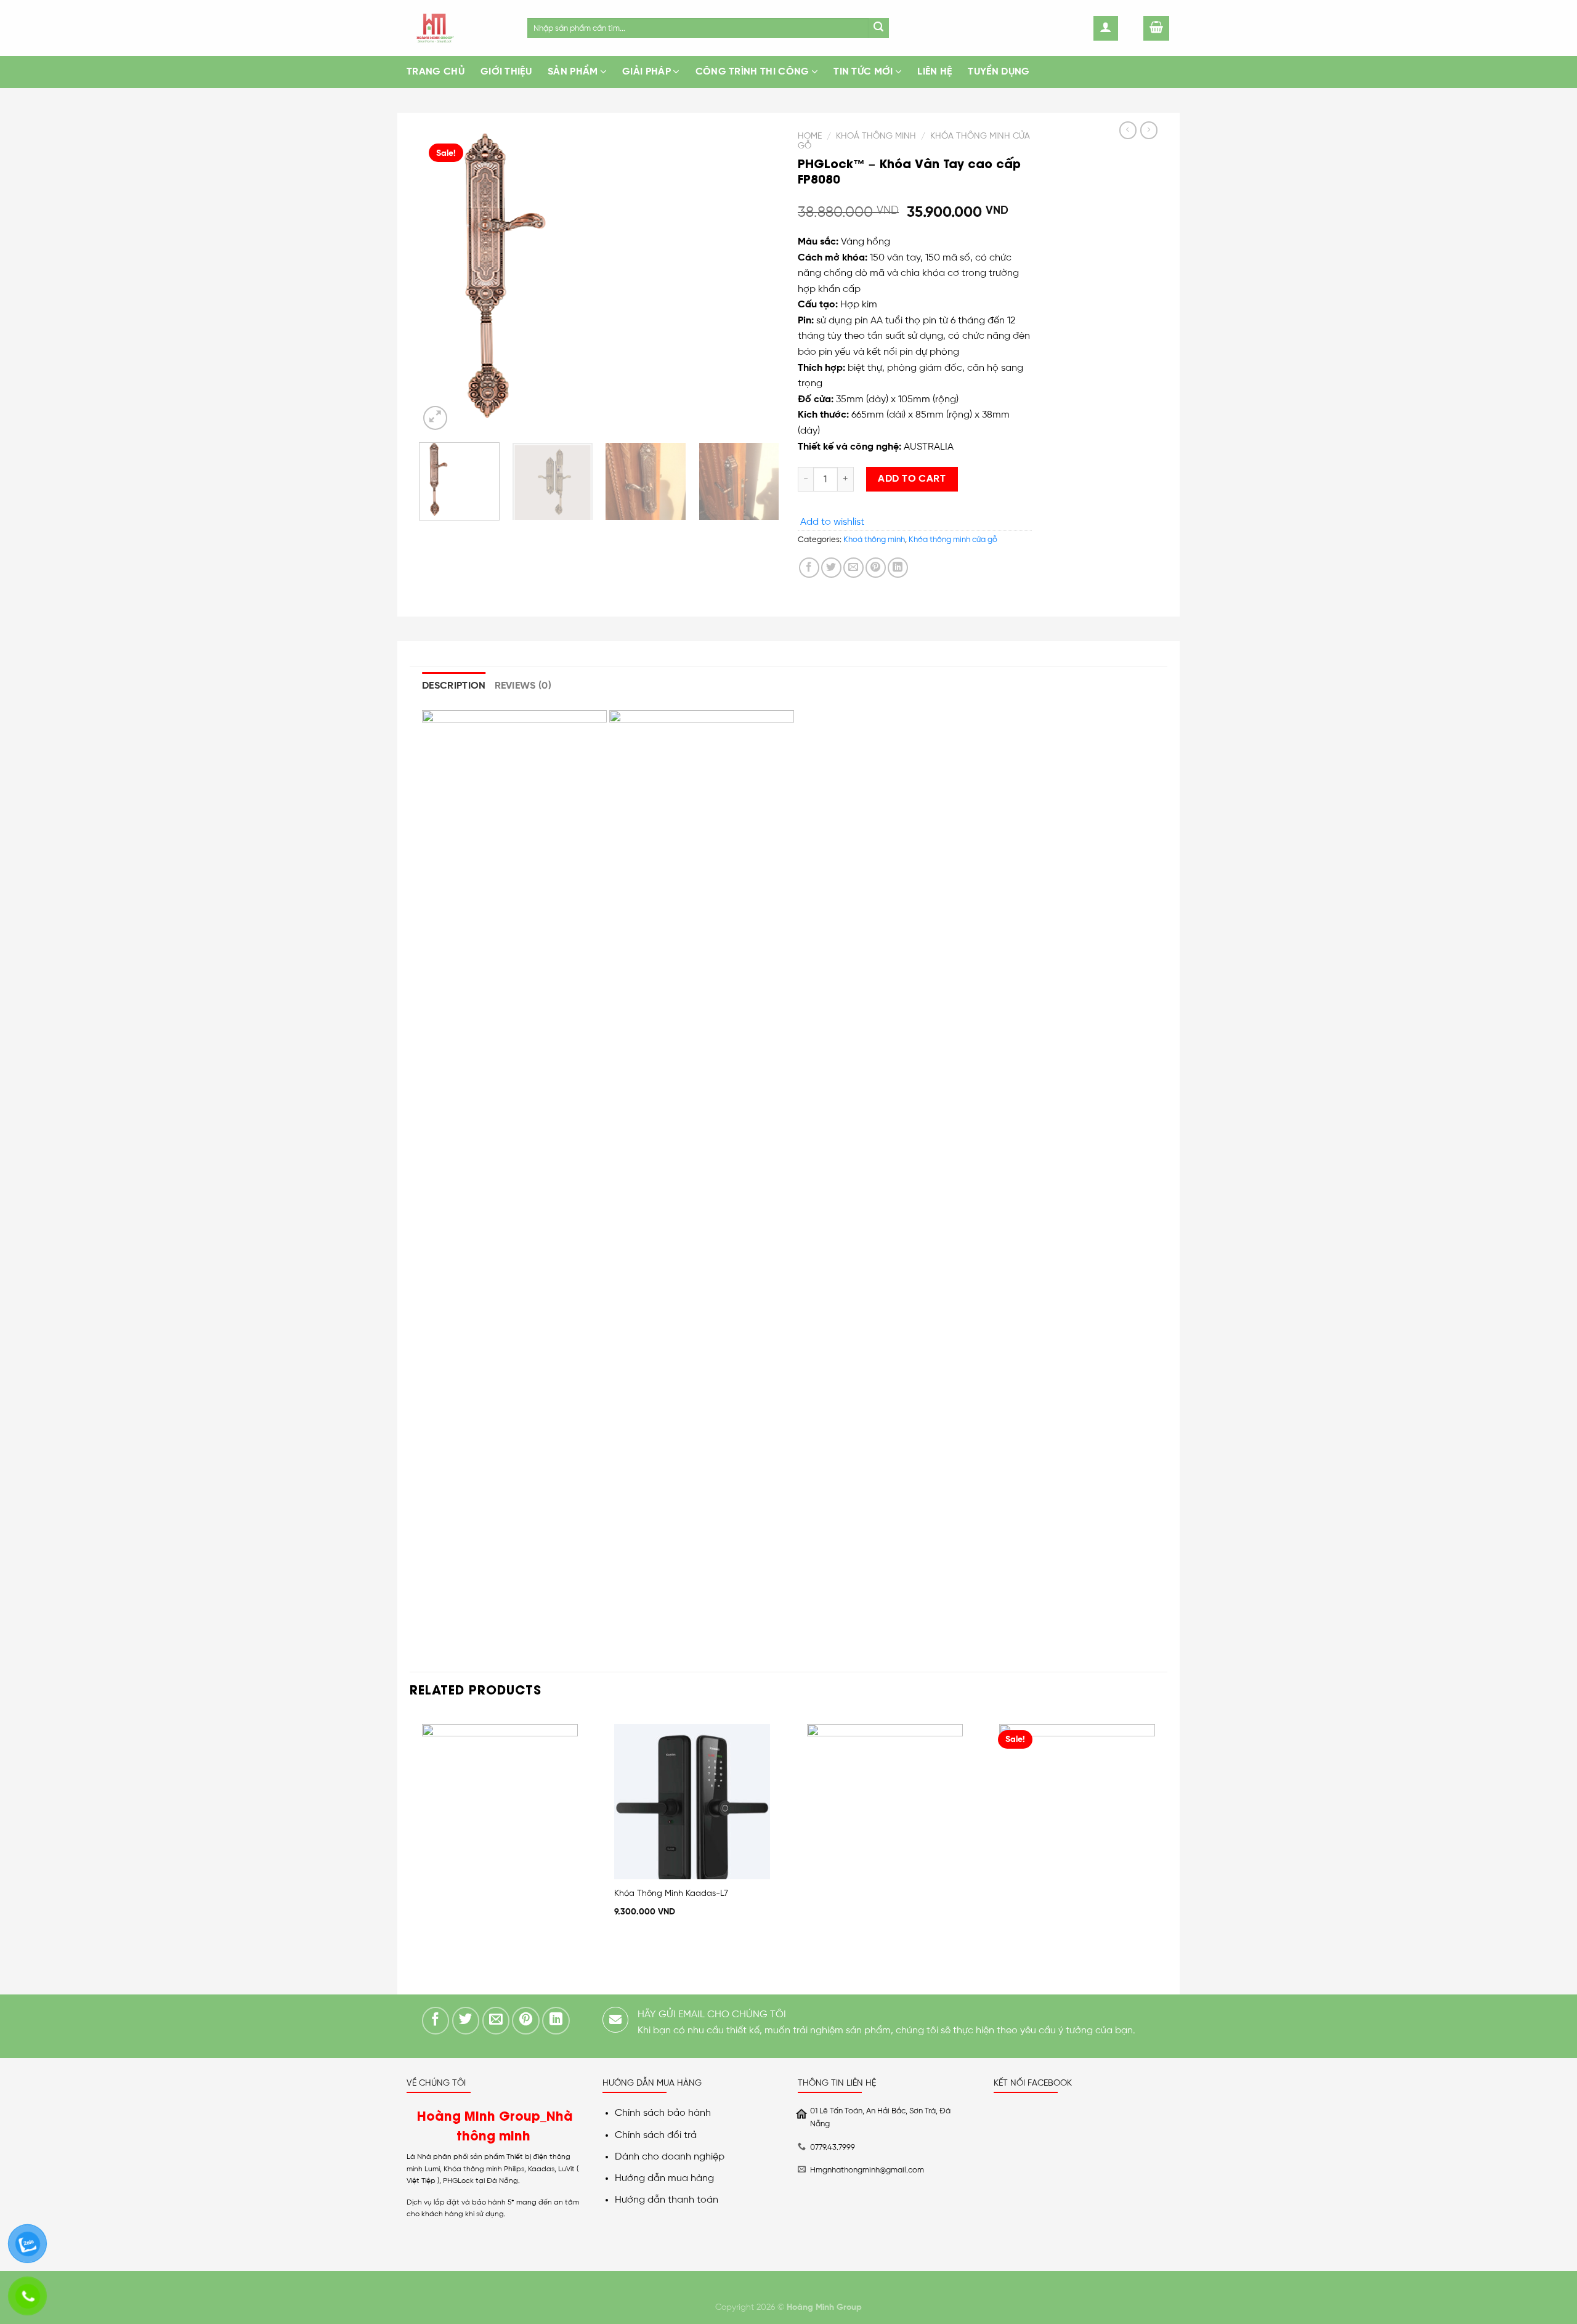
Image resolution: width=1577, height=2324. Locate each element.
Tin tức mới (863, 72)
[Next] (756, 279)
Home (810, 136)
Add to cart (912, 479)
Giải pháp (647, 72)
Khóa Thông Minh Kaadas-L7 (671, 1893)
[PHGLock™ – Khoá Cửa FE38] (1141, 613)
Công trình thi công (752, 72)
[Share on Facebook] (809, 568)
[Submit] (879, 28)
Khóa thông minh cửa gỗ (953, 540)
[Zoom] (435, 418)
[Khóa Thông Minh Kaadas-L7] (692, 1802)
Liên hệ (934, 72)
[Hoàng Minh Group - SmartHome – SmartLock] (458, 28)
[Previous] (442, 279)
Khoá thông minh (876, 136)
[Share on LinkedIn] (898, 568)
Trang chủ (436, 72)
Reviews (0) (523, 686)
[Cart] (1156, 28)
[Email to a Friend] (853, 568)
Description (454, 686)
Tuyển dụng (999, 72)
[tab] (454, 686)
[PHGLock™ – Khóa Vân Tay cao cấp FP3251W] (1158, 177)
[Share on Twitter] (831, 568)
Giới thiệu (506, 72)
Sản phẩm (573, 72)
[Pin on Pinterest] (876, 568)
